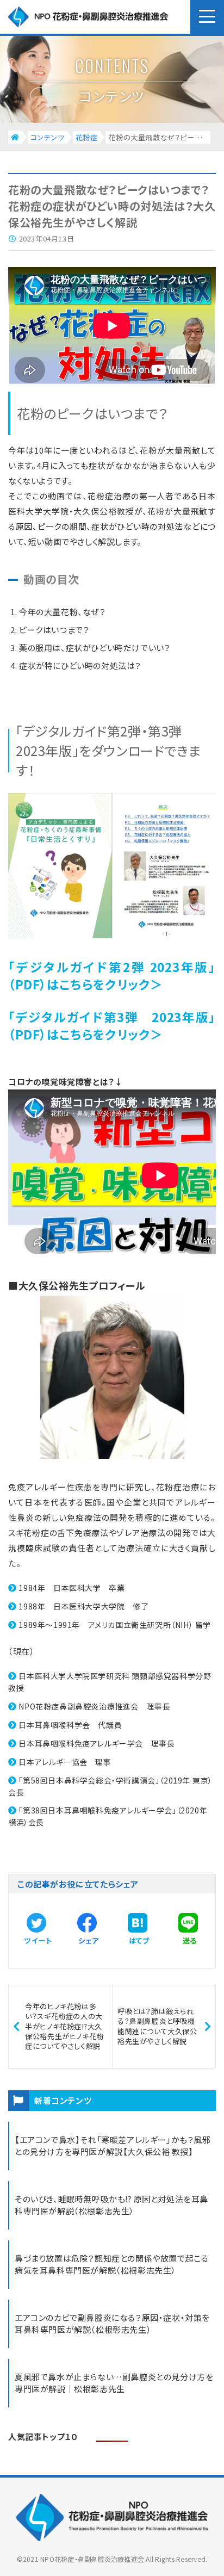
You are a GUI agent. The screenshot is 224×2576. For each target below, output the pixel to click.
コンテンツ (48, 137)
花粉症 (87, 137)
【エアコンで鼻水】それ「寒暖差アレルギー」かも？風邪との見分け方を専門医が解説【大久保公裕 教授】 (113, 2146)
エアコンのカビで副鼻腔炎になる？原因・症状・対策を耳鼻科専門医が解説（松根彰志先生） (112, 2324)
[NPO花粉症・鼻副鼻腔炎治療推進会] (108, 17)
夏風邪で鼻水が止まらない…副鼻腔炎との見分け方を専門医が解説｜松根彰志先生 (114, 2383)
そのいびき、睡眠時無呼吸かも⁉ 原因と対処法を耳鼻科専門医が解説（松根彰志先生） (111, 2205)
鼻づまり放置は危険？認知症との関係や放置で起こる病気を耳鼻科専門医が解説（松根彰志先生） (111, 2264)
